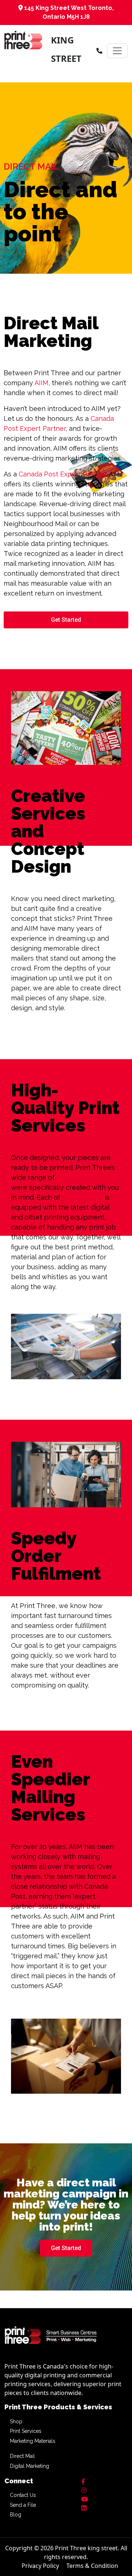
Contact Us (23, 2495)
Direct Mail (22, 2456)
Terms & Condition (92, 2566)
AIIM (41, 383)
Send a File (23, 2505)
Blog (16, 2515)
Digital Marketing (30, 2466)
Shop (16, 2421)
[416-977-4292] (99, 51)
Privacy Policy (40, 2566)
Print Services (26, 2431)
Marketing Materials (33, 2441)
